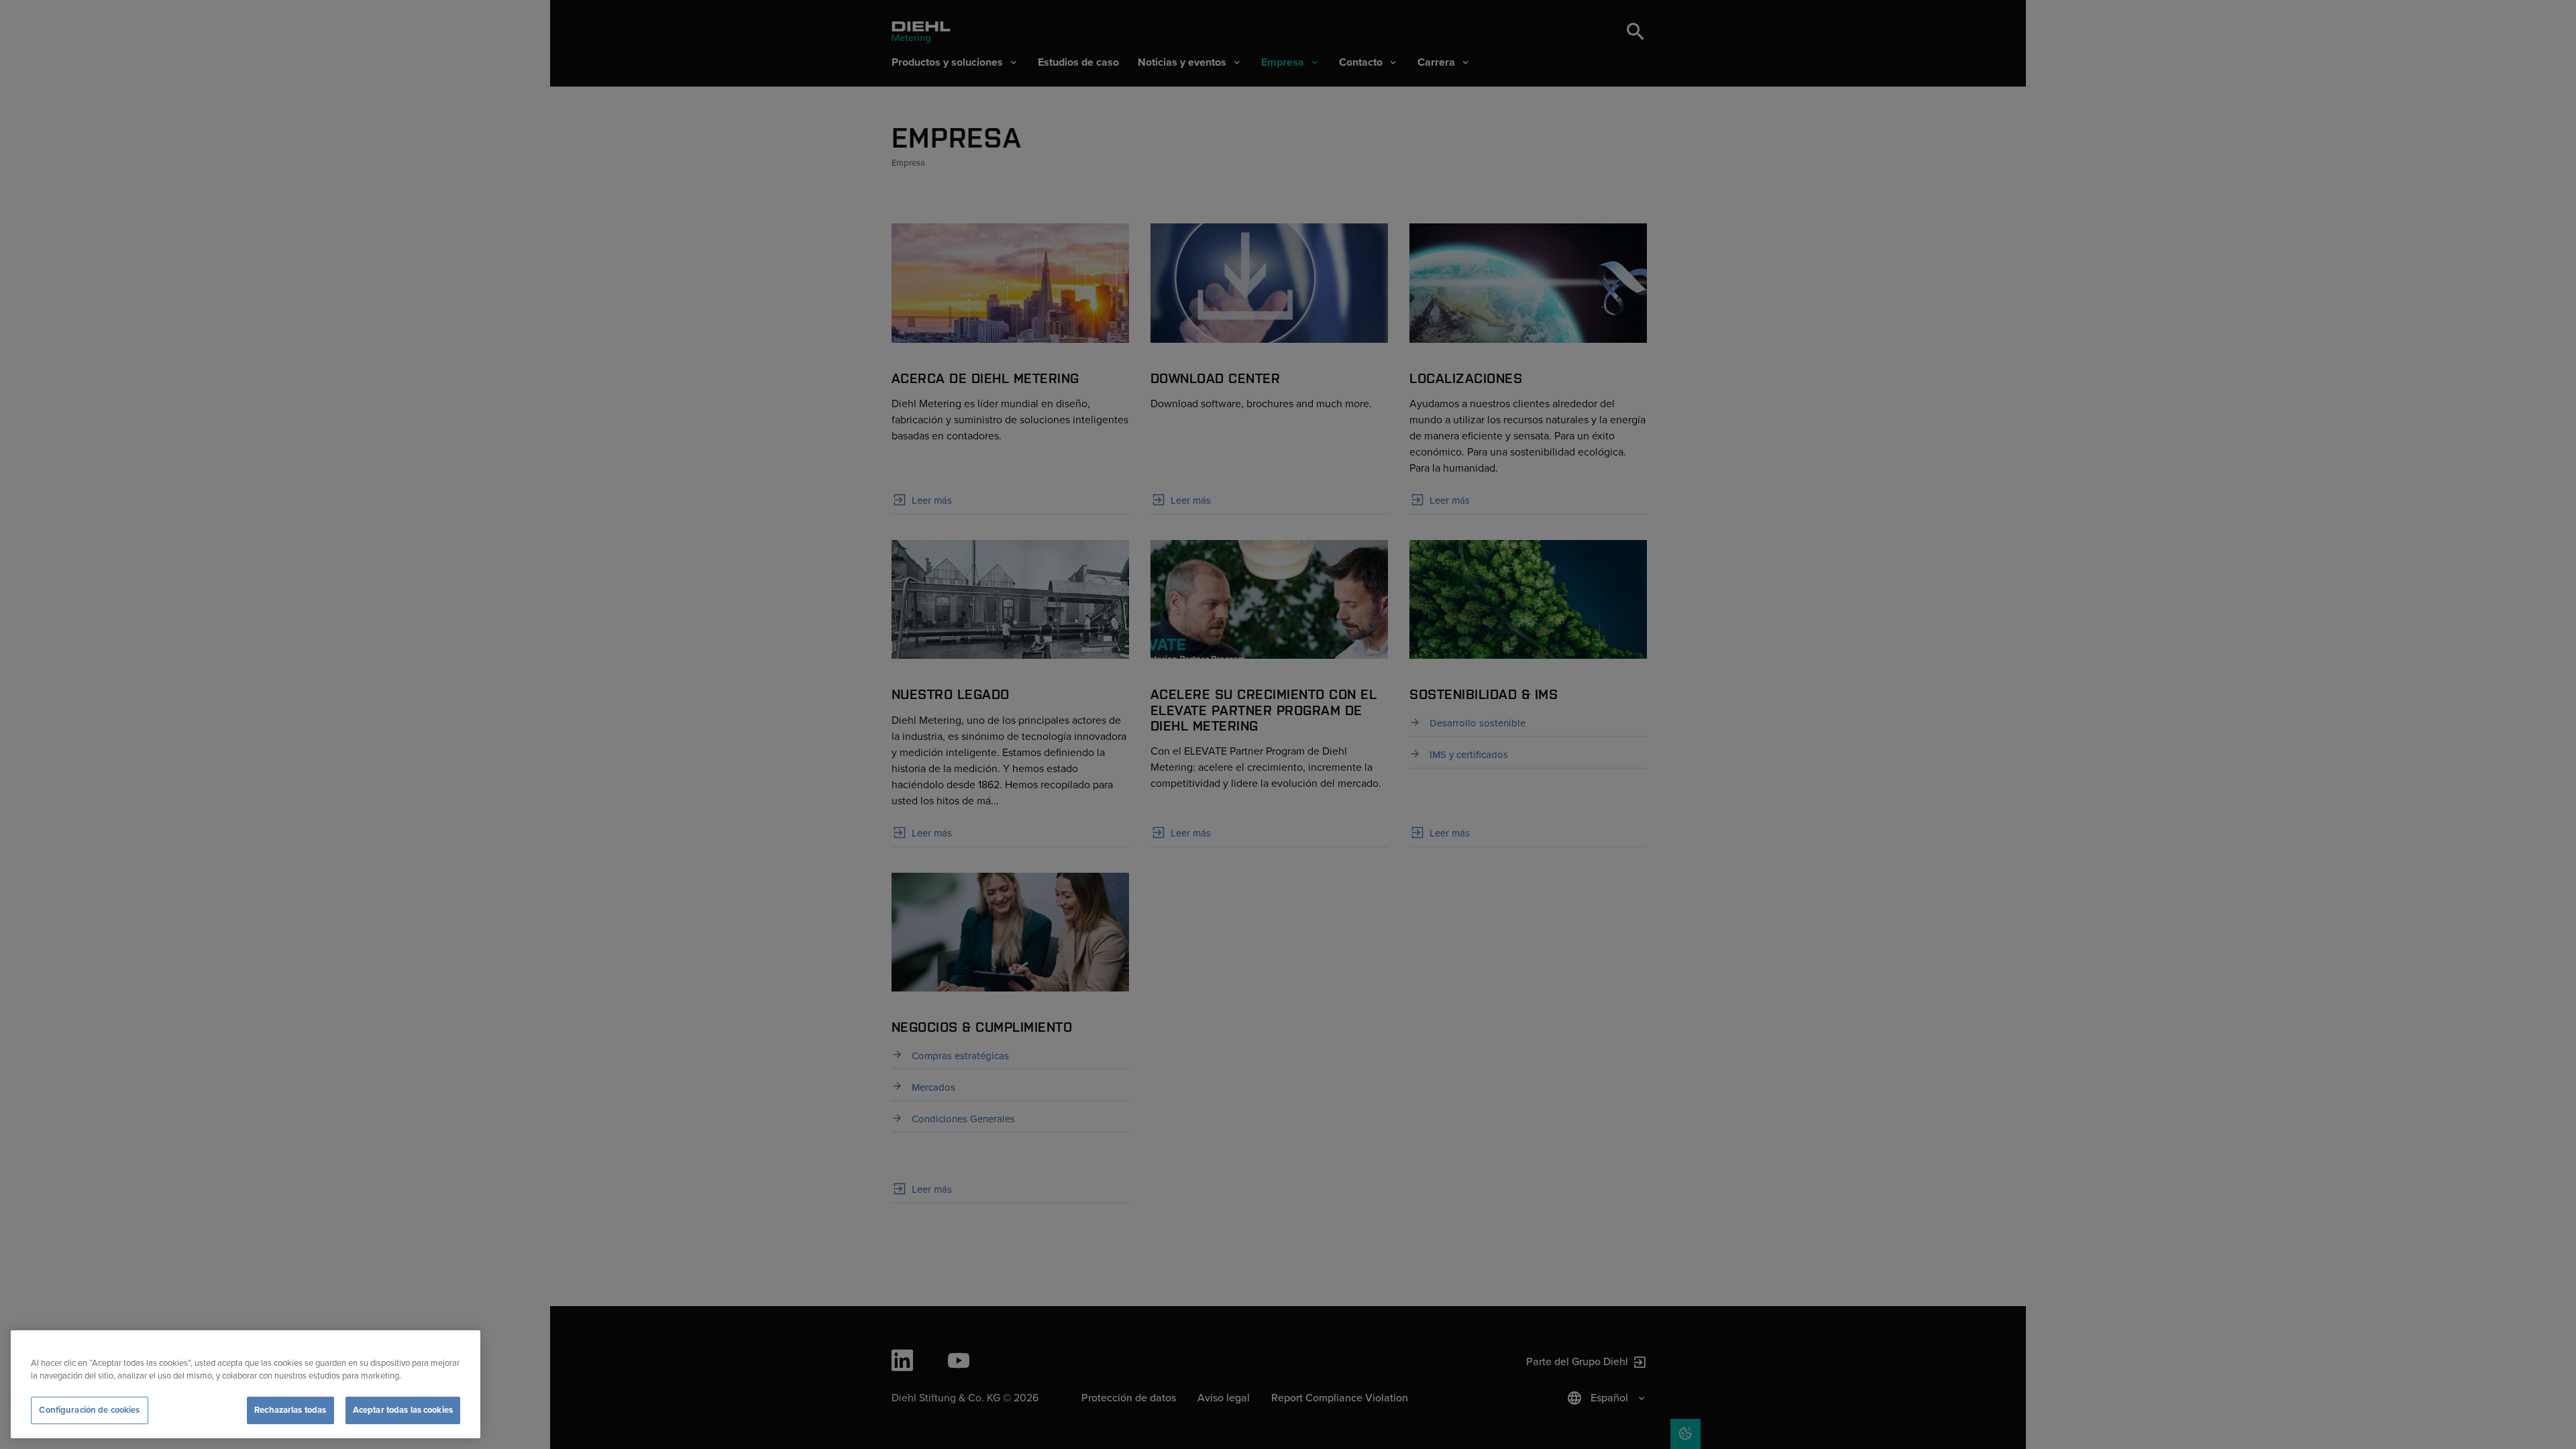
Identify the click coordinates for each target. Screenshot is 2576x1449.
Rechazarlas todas (290, 1410)
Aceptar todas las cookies (403, 1410)
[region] (246, 1384)
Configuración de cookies (89, 1410)
